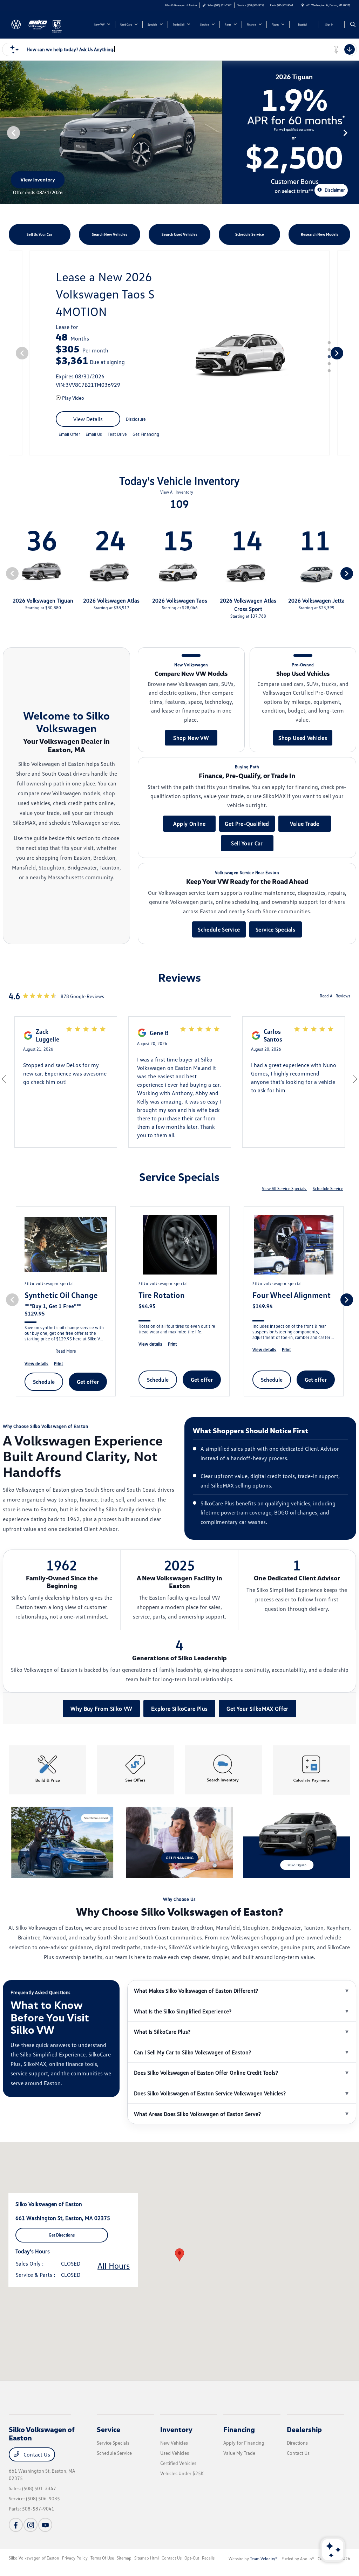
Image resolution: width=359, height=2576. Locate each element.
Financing (239, 2429)
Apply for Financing (244, 2443)
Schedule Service (219, 929)
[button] (179, 2255)
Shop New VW (191, 738)
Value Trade (305, 824)
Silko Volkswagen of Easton (34, 2558)
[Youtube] (45, 2525)
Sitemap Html (147, 2558)
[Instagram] (31, 2525)
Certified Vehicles (178, 2463)
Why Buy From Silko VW (101, 1709)
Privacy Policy (75, 2558)
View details (88, 419)
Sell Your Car (247, 843)
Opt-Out (192, 2558)
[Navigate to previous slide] (5, 132)
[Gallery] (179, 132)
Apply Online (189, 824)
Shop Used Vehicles (303, 738)
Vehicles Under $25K (182, 2473)
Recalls (208, 2558)
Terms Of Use (102, 2558)
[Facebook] (16, 2525)
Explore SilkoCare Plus (179, 1709)
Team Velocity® (264, 2559)
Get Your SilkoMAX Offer (257, 1709)
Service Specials (275, 929)
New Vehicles (174, 2443)
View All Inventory (177, 492)
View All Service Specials (285, 1189)
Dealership (304, 2429)
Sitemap (124, 2558)
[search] (353, 25)
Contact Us (36, 2454)
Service (109, 2429)
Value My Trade (239, 2453)
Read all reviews (335, 996)
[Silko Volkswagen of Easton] (30, 24)
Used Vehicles (175, 2453)
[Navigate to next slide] (354, 132)
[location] (303, 5)
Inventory (176, 2429)
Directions (297, 2443)
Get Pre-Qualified (247, 824)
